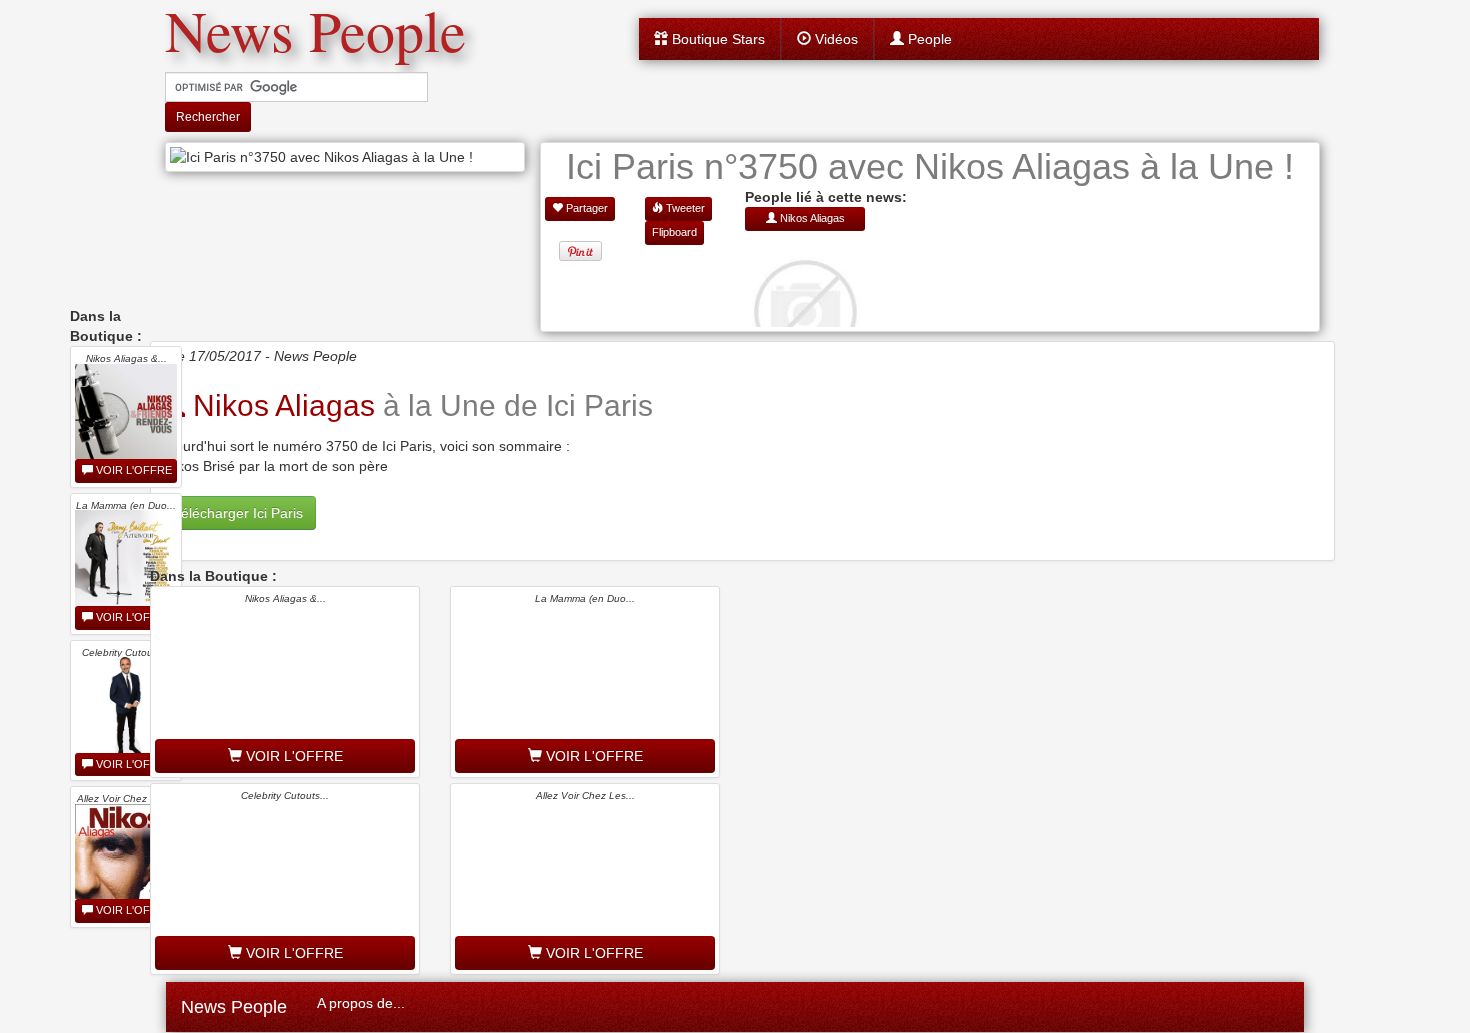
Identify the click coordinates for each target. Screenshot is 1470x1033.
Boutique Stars (716, 39)
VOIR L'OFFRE (132, 470)
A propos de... (361, 1003)
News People (234, 1007)
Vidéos (834, 39)
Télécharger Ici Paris (237, 513)
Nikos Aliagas (280, 405)
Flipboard (674, 232)
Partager (585, 208)
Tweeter (684, 208)
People (928, 39)
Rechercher (208, 117)
